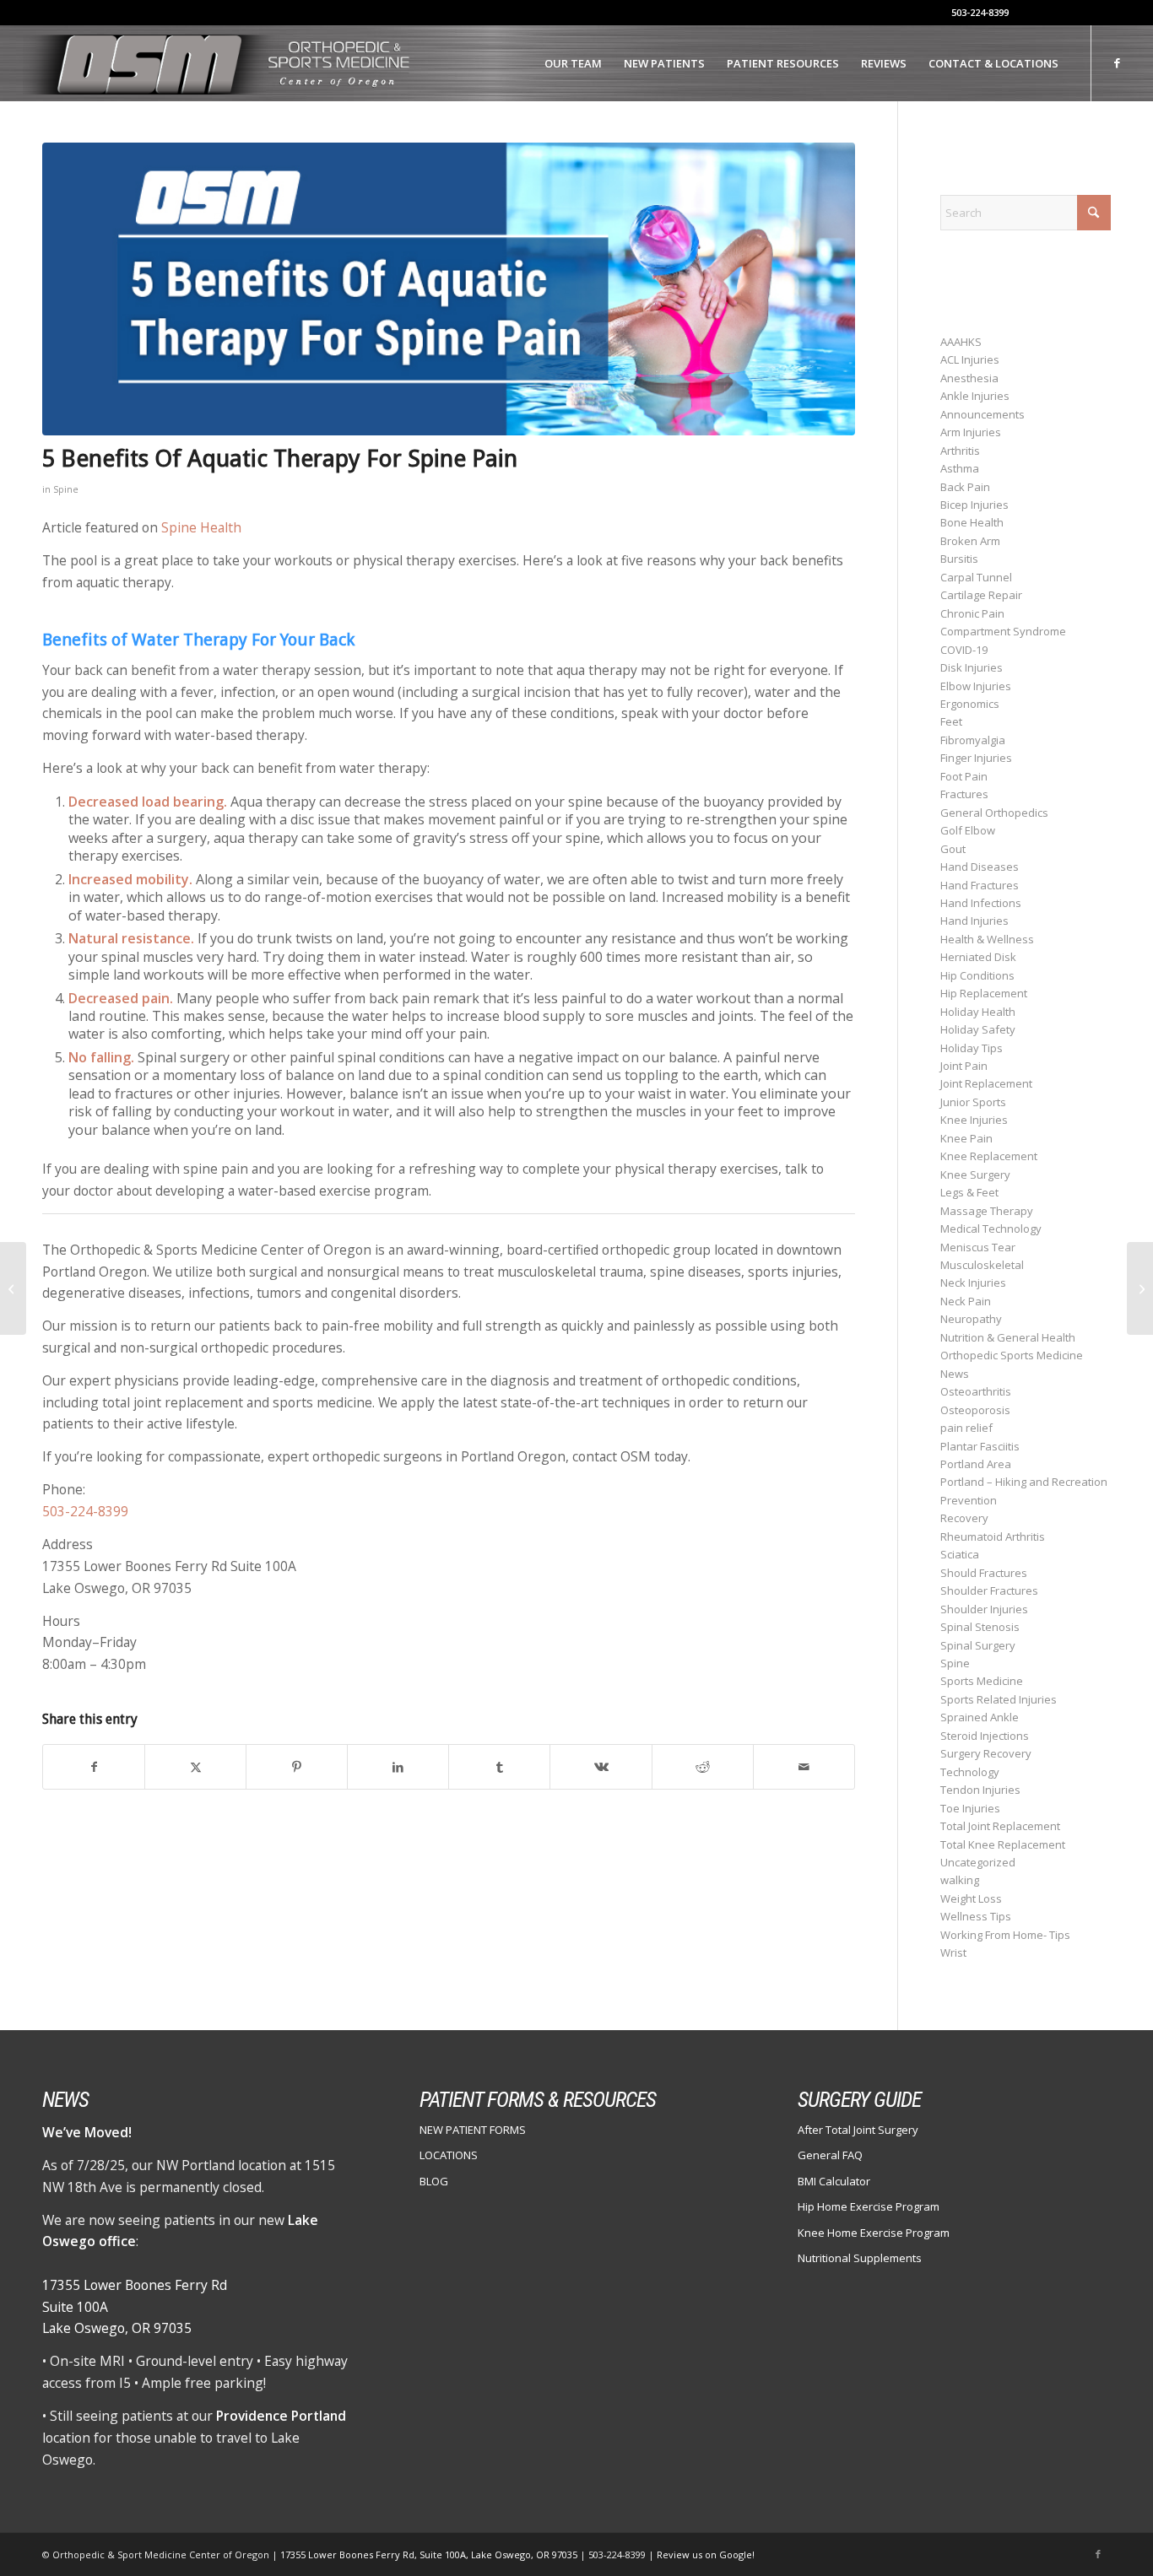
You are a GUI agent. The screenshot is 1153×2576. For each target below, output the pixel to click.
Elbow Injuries (976, 686)
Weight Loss (971, 1898)
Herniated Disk (978, 957)
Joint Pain (964, 1066)
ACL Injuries (970, 359)
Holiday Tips (972, 1048)
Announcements (982, 414)
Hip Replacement (984, 993)
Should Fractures (984, 1573)
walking (960, 1880)
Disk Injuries (972, 667)
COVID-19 (964, 650)
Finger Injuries (976, 758)
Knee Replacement (989, 1156)
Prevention (969, 1500)
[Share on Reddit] (703, 1767)
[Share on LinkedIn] (398, 1767)
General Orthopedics (994, 813)
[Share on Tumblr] (499, 1767)
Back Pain (965, 487)
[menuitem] (573, 63)
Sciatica (960, 1554)
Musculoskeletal (982, 1265)
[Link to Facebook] (1118, 62)
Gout (953, 849)
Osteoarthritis (976, 1391)
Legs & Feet (969, 1192)
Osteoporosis (975, 1410)
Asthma (960, 468)
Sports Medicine (982, 1681)
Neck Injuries (973, 1283)
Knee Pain (966, 1138)
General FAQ (830, 2155)
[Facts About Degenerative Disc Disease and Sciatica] (13, 1288)
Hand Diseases (980, 867)
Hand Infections (981, 903)
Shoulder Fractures (989, 1590)
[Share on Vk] (601, 1767)
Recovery (964, 1518)
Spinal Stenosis (980, 1627)
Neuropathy (971, 1319)
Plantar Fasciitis (980, 1446)
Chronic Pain (972, 613)
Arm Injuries (971, 432)
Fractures (964, 794)
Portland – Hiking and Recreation (1024, 1482)
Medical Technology (991, 1229)
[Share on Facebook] (94, 1767)
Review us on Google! (706, 2554)
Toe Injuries (970, 1808)
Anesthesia (969, 378)
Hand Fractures (980, 885)
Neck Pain (966, 1301)
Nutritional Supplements (860, 2258)
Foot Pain (964, 776)
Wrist (953, 1952)
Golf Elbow (968, 830)
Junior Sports (973, 1102)
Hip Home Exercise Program (869, 2206)
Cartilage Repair (981, 595)
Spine (66, 489)
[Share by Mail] (804, 1767)
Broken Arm (970, 541)
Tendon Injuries (980, 1790)
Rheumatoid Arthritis (993, 1536)
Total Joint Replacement (1000, 1826)
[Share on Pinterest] (297, 1767)
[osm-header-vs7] (219, 63)
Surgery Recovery (986, 1753)
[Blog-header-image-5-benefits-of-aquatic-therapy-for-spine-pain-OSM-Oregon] (449, 289)
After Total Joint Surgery (858, 2130)
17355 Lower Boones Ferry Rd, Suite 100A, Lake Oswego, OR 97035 (430, 2554)
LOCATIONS (449, 2155)
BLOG (434, 2181)
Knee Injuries (974, 1120)
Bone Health (972, 522)
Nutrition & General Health (1008, 1337)
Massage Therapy (987, 1211)
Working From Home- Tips (1005, 1935)
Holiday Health (978, 1012)
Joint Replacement (986, 1083)
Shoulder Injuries (984, 1609)
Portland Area (976, 1464)
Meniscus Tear (978, 1247)
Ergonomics (970, 704)
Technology (970, 1772)
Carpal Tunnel (976, 577)
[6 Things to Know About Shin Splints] (1140, 1288)
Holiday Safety (978, 1029)
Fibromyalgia (973, 740)
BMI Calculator (834, 2181)
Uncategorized (978, 1862)
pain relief (966, 1428)
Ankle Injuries (975, 396)
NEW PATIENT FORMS (473, 2130)
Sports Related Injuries (999, 1699)
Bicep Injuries (974, 505)
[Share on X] (195, 1767)
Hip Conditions (977, 975)
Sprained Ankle (980, 1717)
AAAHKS (961, 342)
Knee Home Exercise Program (874, 2233)
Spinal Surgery (978, 1645)
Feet (951, 721)
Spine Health (201, 527)
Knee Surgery (975, 1175)
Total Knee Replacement (1003, 1844)
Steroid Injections (985, 1736)
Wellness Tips (976, 1916)
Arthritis (960, 451)
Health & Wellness (987, 939)
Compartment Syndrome (1003, 631)
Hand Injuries (974, 921)
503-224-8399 (980, 12)
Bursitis (959, 559)
